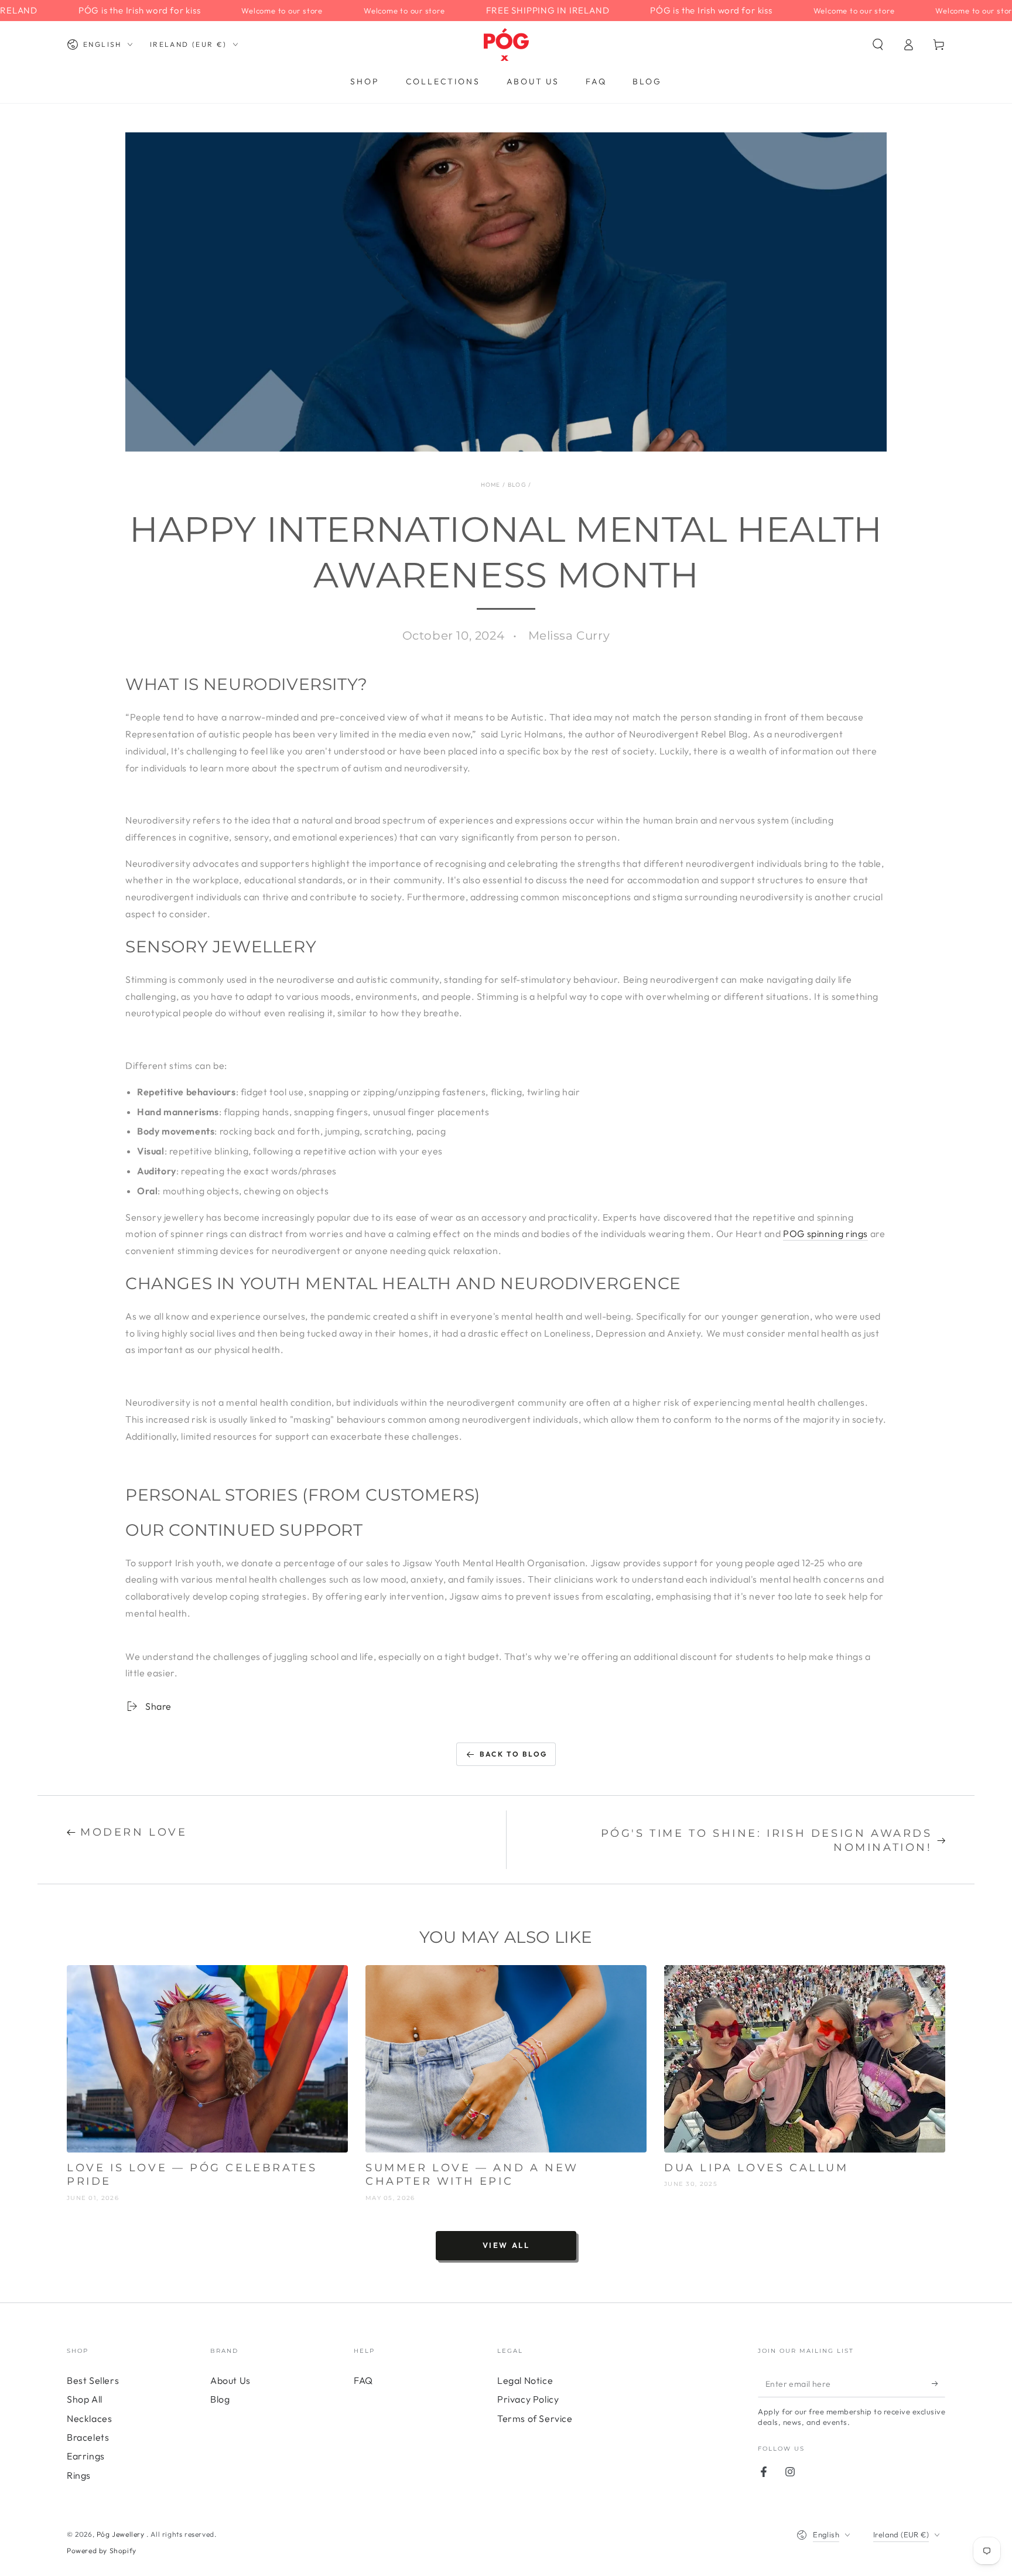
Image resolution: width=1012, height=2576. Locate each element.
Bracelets (88, 2437)
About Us (230, 2380)
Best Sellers (93, 2380)
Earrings (86, 2456)
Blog (517, 485)
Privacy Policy (528, 2399)
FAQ (363, 2380)
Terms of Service (535, 2418)
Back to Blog (514, 1754)
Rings (79, 2475)
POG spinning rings (825, 1234)
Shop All (85, 2399)
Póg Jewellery (122, 2534)
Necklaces (89, 2418)
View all (506, 2245)
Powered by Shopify (102, 2551)
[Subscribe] (939, 2384)
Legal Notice (525, 2380)
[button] (878, 45)
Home (491, 485)
